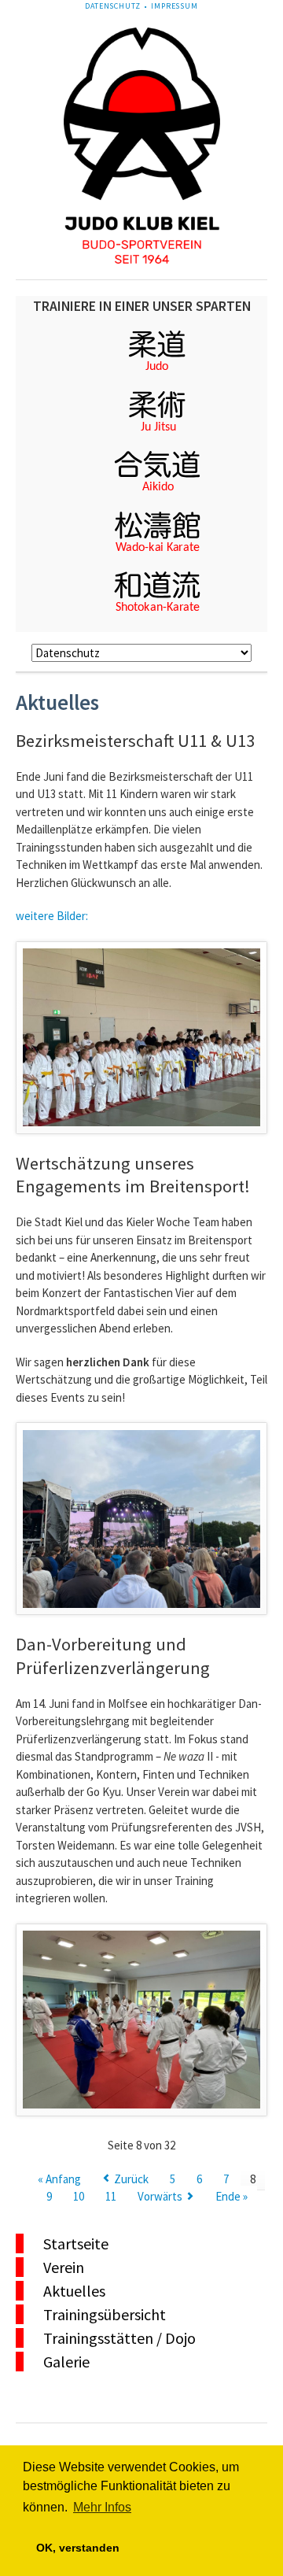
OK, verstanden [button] (78, 2548)
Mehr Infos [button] (102, 2507)
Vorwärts (160, 2196)
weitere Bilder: (52, 916)
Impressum (175, 6)
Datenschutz (112, 6)
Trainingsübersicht (105, 2314)
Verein (64, 2267)
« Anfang (59, 2179)
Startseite (76, 2243)
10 (79, 2196)
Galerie (66, 2362)
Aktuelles (74, 2291)
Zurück (131, 2179)
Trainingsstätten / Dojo (119, 2338)
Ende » (232, 2196)
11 (111, 2196)
